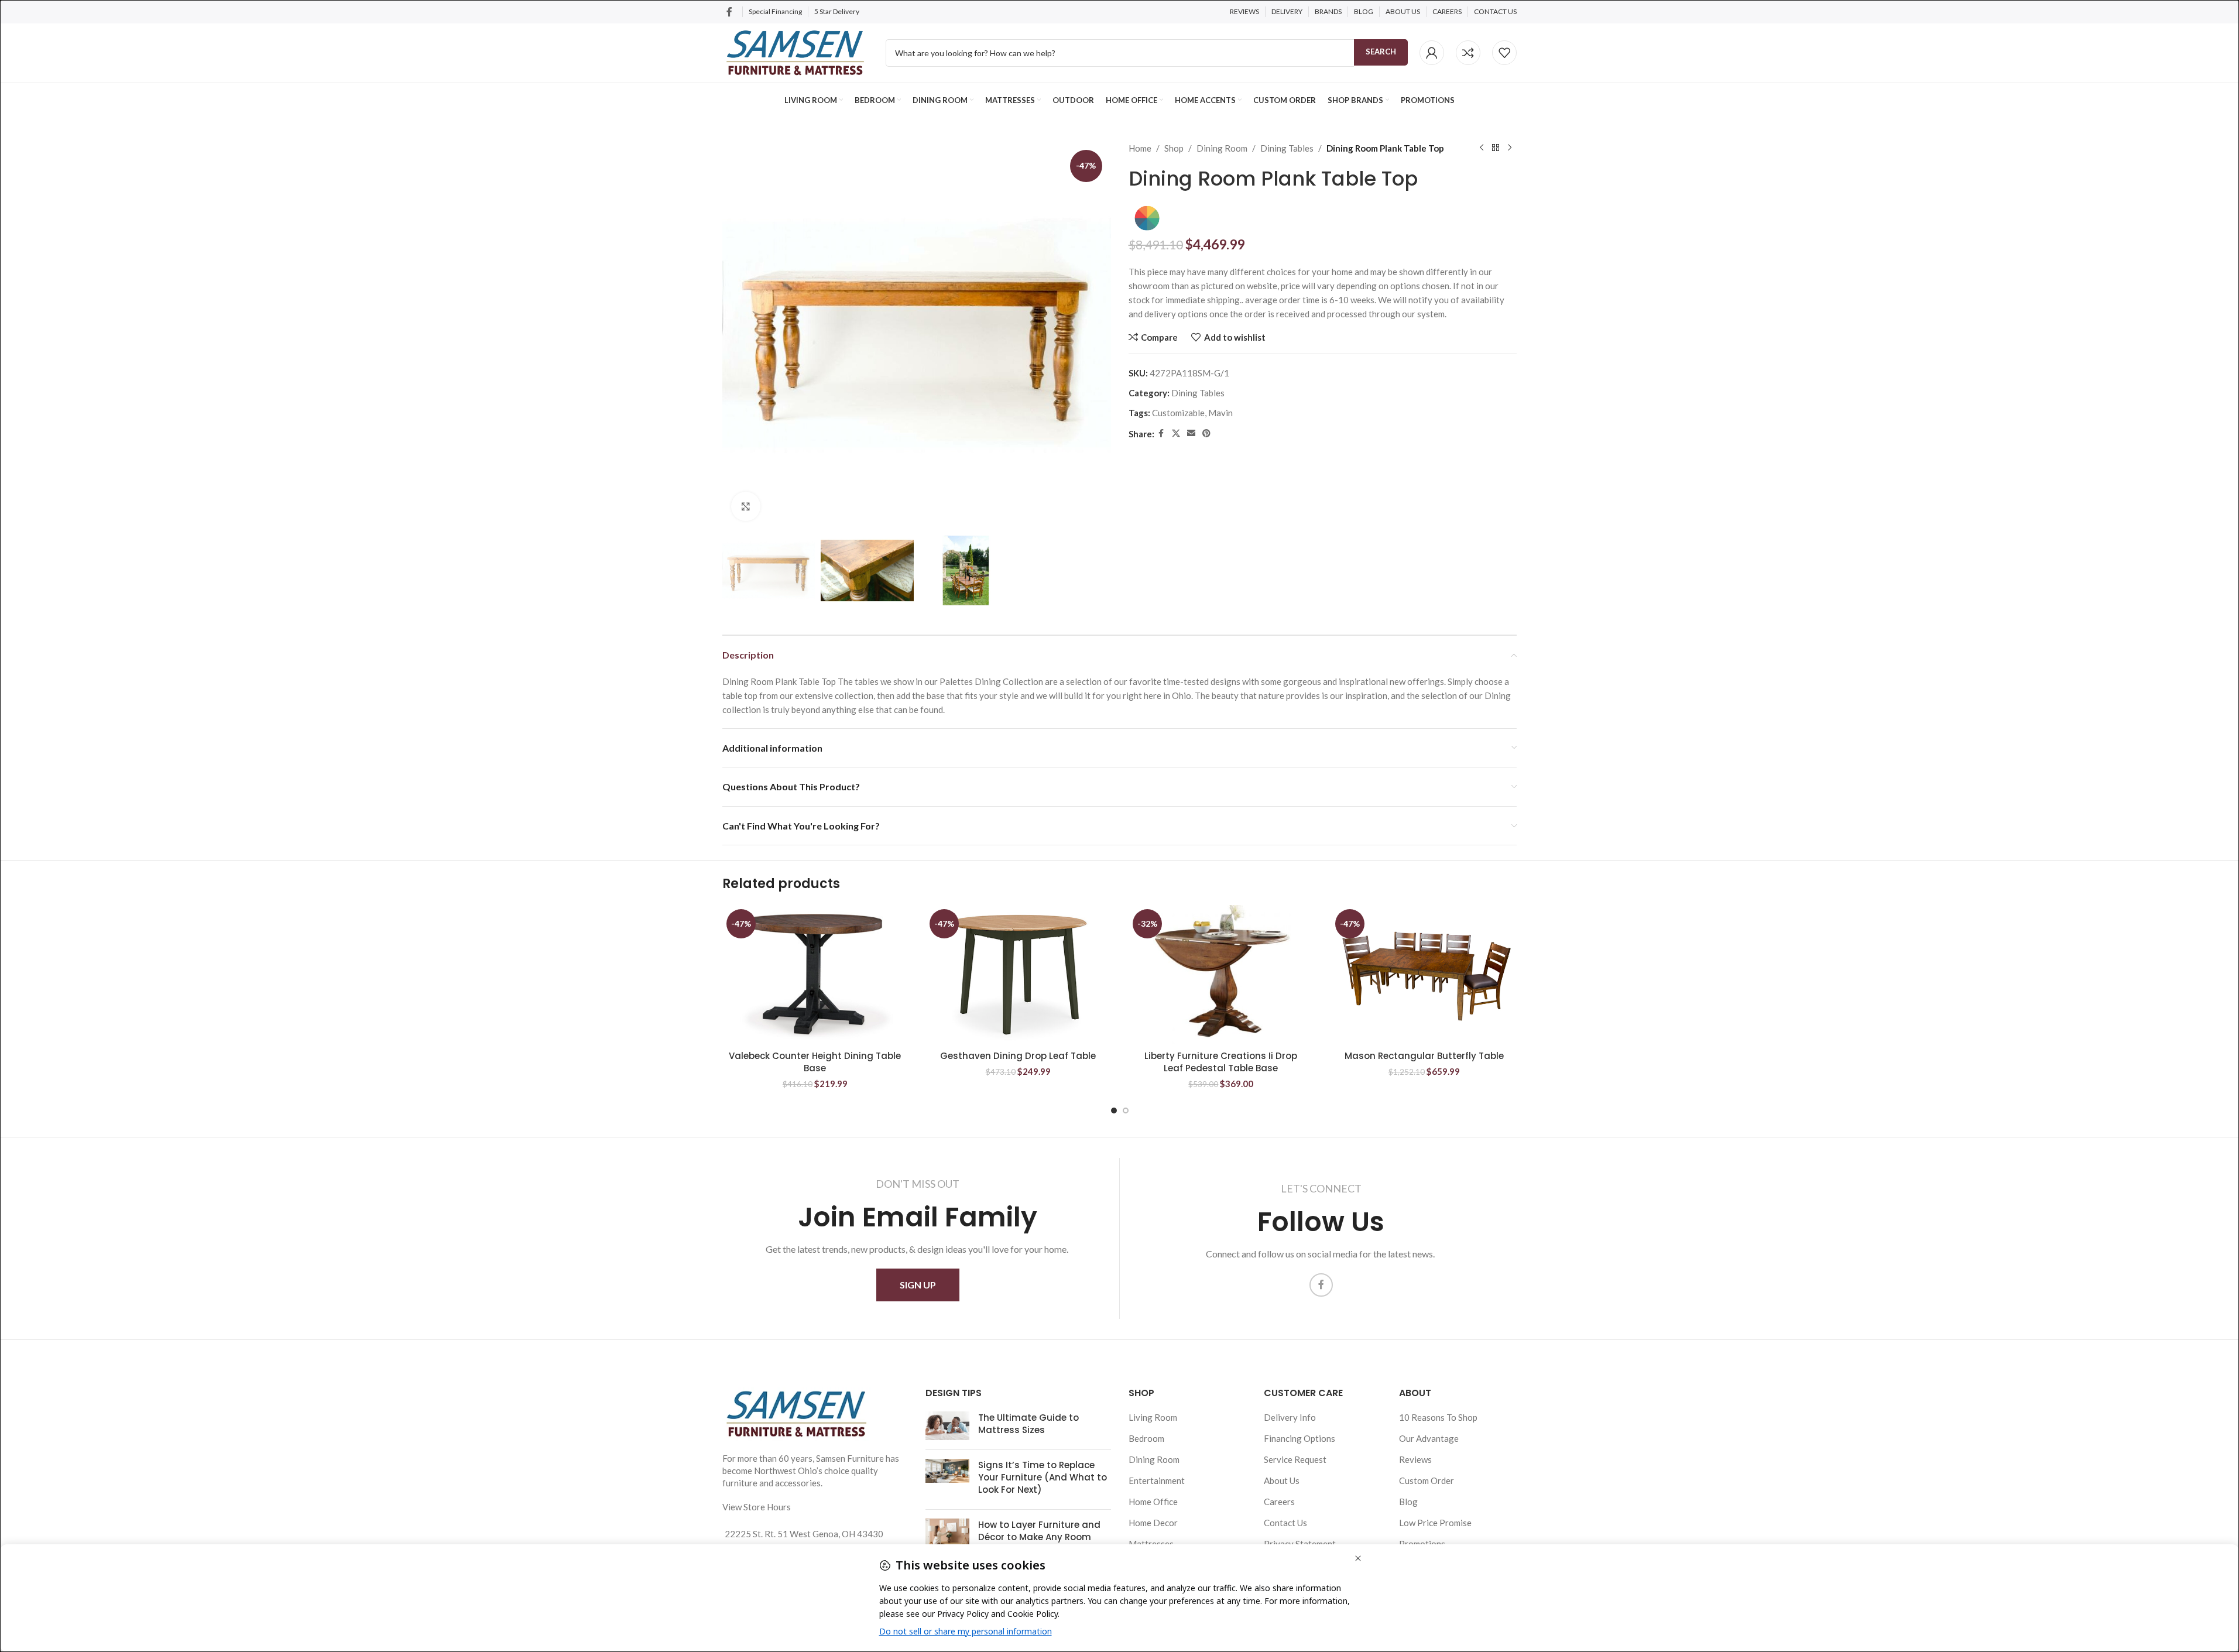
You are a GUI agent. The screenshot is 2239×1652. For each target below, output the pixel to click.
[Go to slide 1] (1114, 1111)
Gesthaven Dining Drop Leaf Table (1018, 1056)
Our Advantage (1429, 1438)
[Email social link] (1191, 433)
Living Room (1153, 1417)
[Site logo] (795, 52)
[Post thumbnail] (947, 1426)
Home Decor (1153, 1523)
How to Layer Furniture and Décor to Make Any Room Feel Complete (1039, 1537)
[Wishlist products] (1504, 53)
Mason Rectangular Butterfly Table (1424, 1056)
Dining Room (1222, 148)
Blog (1408, 1502)
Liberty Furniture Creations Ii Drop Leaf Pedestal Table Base (1221, 1062)
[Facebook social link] (729, 12)
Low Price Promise (1435, 1523)
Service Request (1295, 1459)
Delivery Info (1290, 1417)
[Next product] (1510, 148)
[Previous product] (1482, 148)
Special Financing (775, 11)
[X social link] (1176, 433)
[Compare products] (1468, 53)
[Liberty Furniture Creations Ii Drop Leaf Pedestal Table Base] (1221, 975)
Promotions (1422, 1544)
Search (1381, 52)
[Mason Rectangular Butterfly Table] (1424, 975)
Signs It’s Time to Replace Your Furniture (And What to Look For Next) (1043, 1477)
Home (1140, 148)
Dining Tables (1287, 148)
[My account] (1432, 53)
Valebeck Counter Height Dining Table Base (815, 1062)
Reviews (1415, 1459)
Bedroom (1146, 1438)
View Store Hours (757, 1507)
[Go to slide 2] (1126, 1111)
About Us (1282, 1480)
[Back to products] (1496, 148)
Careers (1279, 1502)
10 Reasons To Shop (1438, 1417)
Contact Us (1285, 1523)
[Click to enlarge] (746, 506)
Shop (1174, 148)
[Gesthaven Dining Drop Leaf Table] (1018, 975)
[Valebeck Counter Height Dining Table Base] (815, 975)
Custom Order (1427, 1480)
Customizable (1178, 413)
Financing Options (1299, 1438)
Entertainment (1157, 1480)
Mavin (1220, 413)
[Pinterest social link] (1206, 433)
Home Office (1153, 1502)
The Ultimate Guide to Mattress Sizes (1028, 1424)
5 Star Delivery (837, 11)
